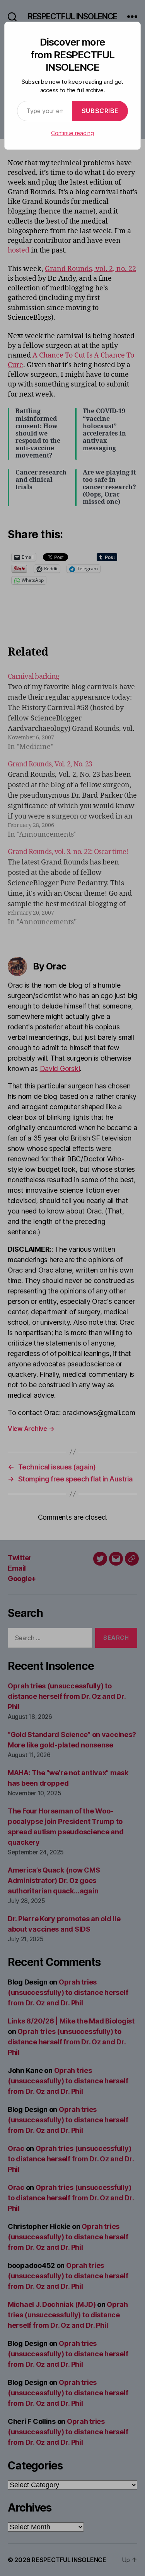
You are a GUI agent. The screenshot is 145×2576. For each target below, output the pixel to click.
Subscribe (100, 111)
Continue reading (72, 133)
